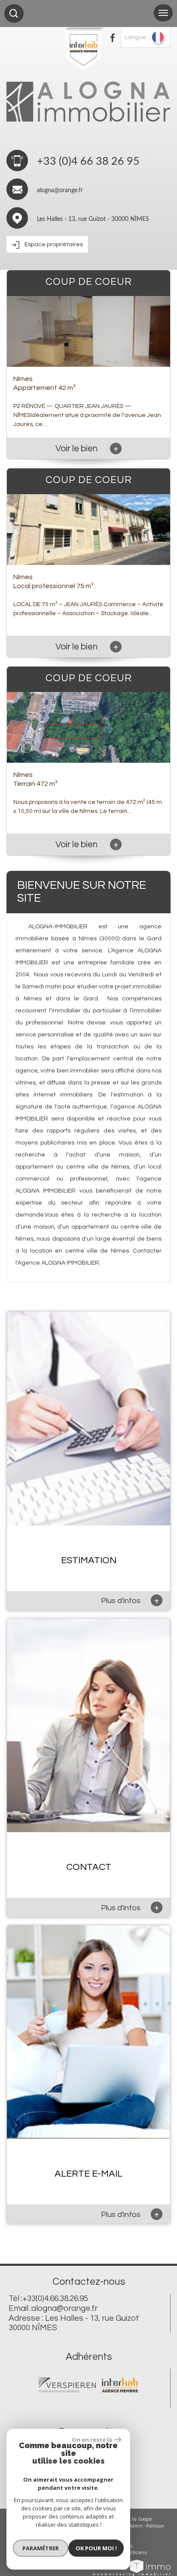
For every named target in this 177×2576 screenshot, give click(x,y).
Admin (136, 2526)
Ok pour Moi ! (96, 2548)
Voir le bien (87, 448)
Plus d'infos (130, 1600)
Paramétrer (41, 2548)
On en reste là (92, 2440)
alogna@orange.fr (60, 190)
